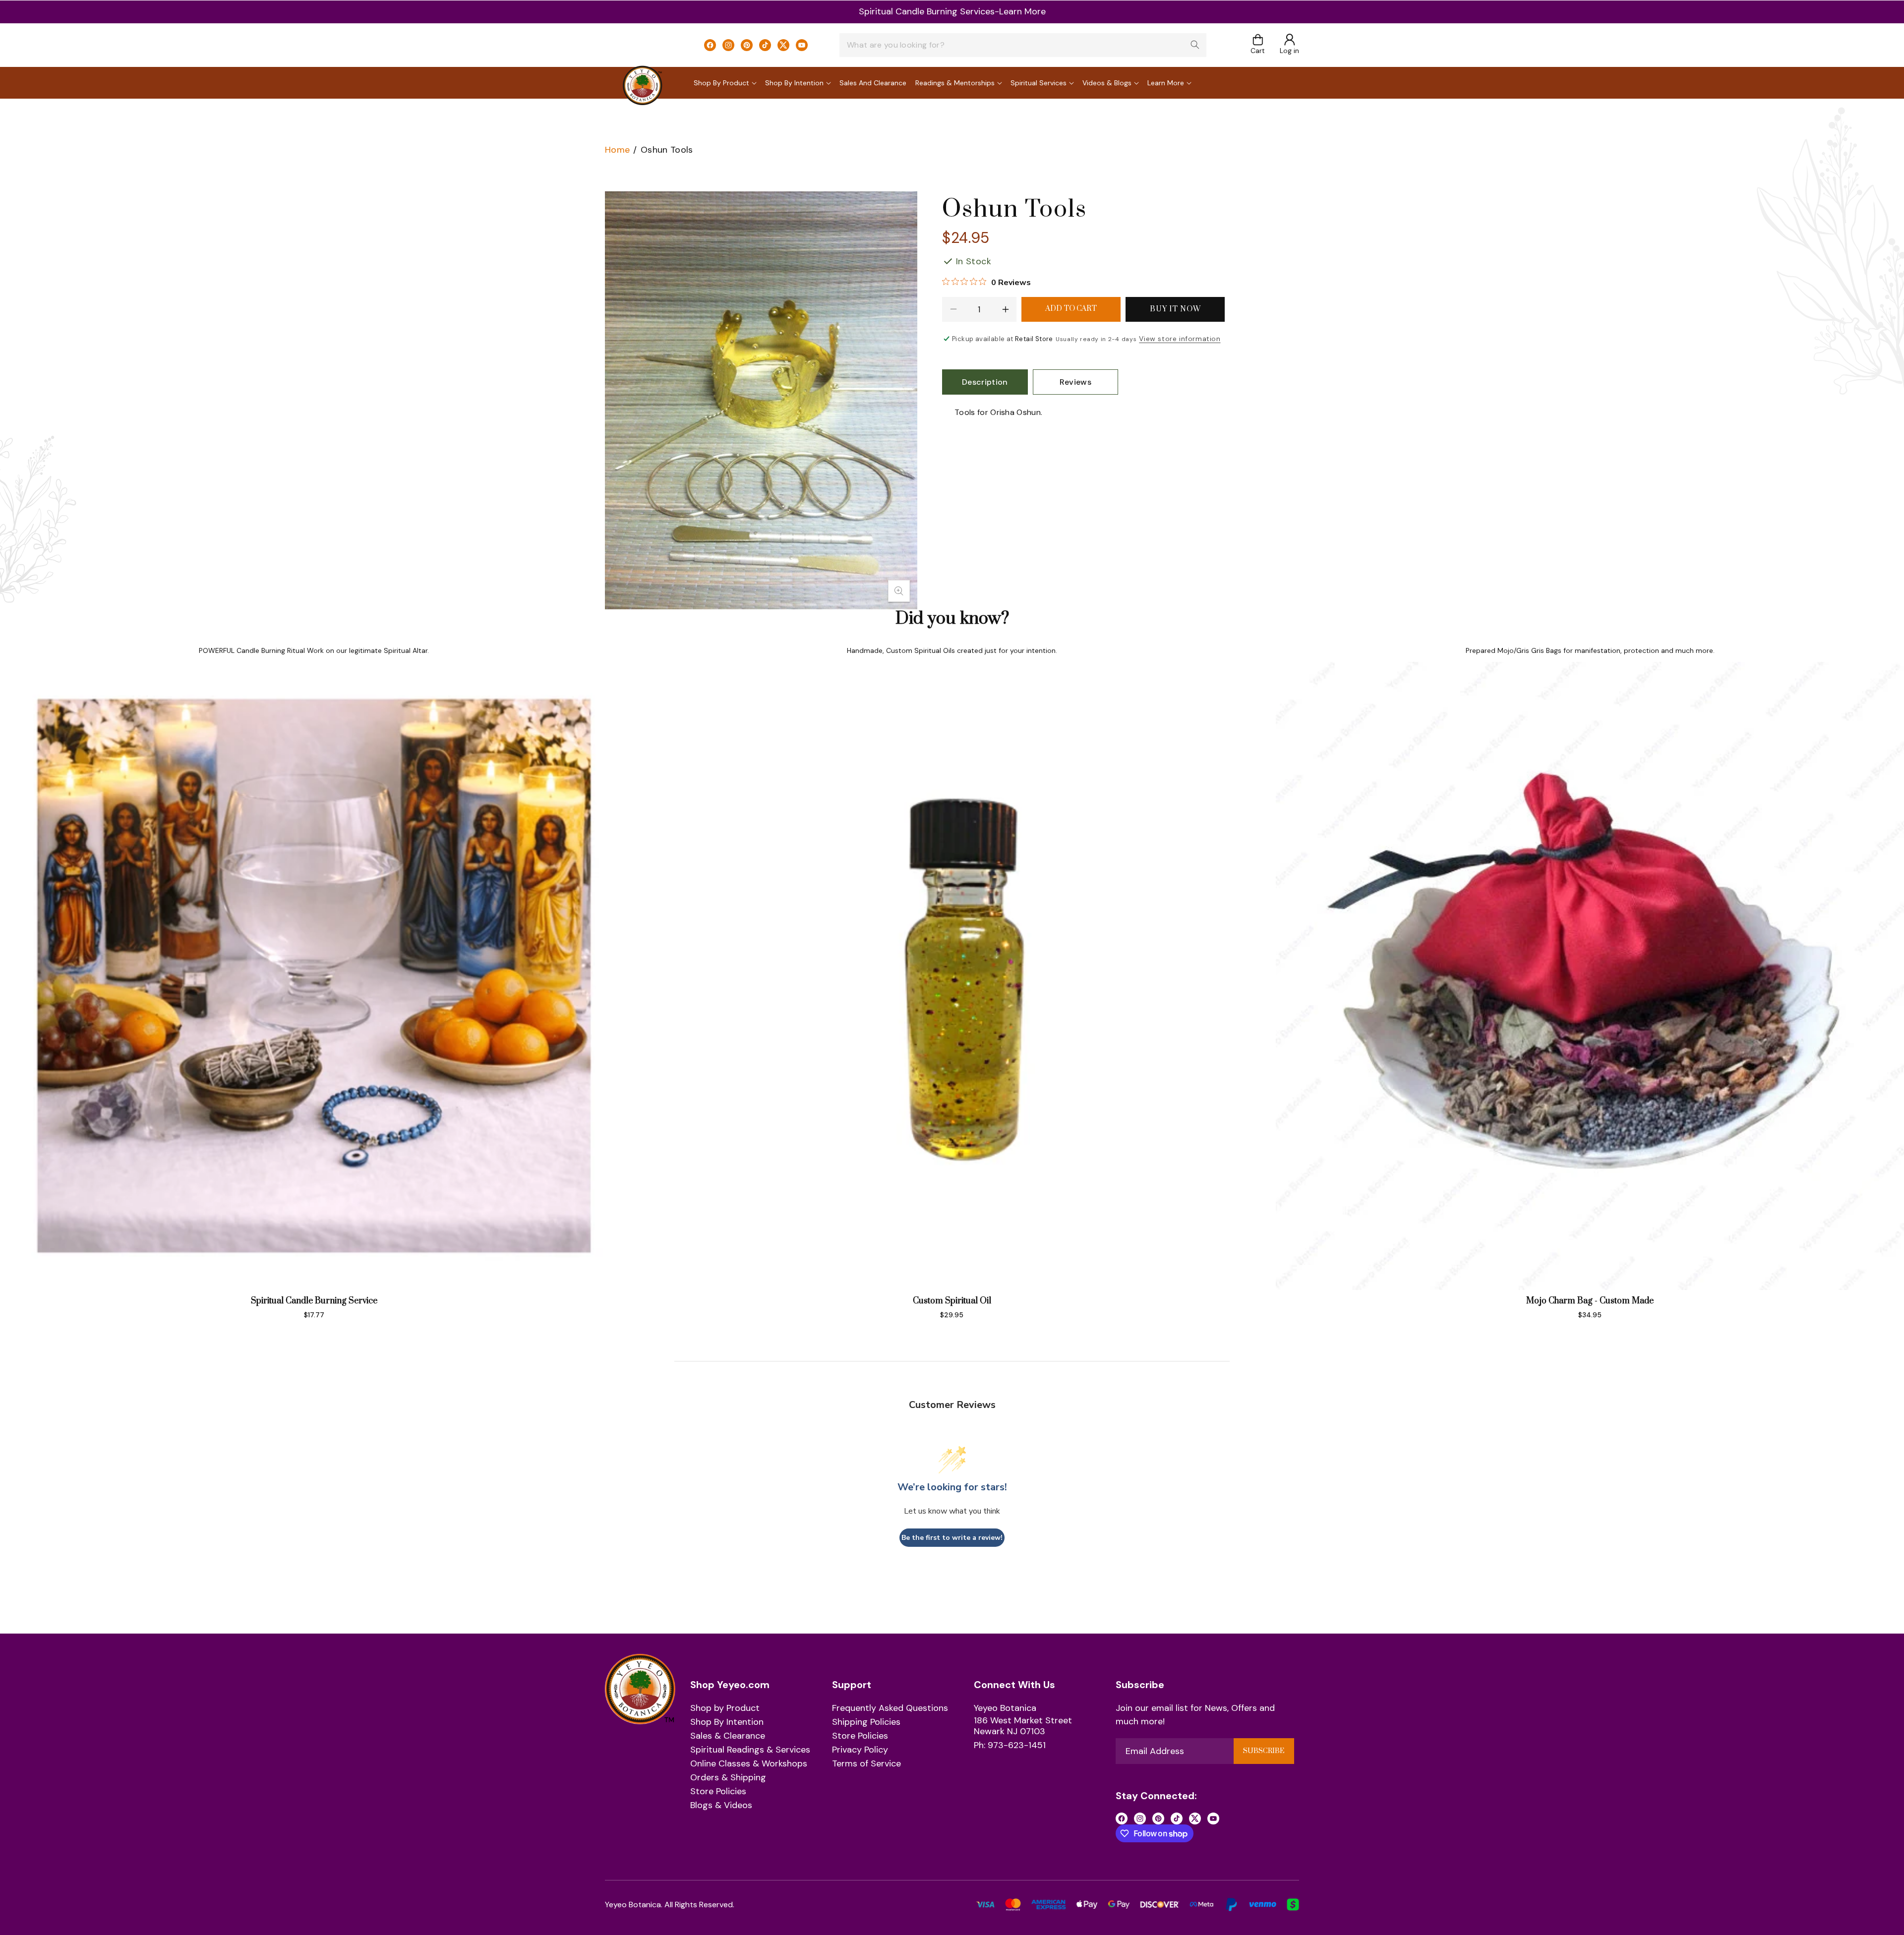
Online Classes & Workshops (749, 1764)
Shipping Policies (866, 1722)
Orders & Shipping (728, 1778)
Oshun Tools (667, 150)
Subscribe (1264, 1751)
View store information (1180, 339)
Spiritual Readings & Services (750, 1750)
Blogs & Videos (721, 1806)
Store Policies (718, 1792)
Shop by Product (725, 1708)
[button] (1258, 45)
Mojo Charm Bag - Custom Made (1590, 1301)
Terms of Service (866, 1764)
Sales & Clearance (728, 1736)
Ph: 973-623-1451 (1010, 1746)
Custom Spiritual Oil (952, 1301)
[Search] (1195, 45)
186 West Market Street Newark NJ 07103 (1023, 1726)
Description (985, 382)
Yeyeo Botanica (1005, 1708)
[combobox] (1023, 45)
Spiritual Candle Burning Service (314, 1301)
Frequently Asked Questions (890, 1708)
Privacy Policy (860, 1750)
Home (617, 150)
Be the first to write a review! (952, 1538)
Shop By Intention (727, 1722)
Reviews (1075, 382)
